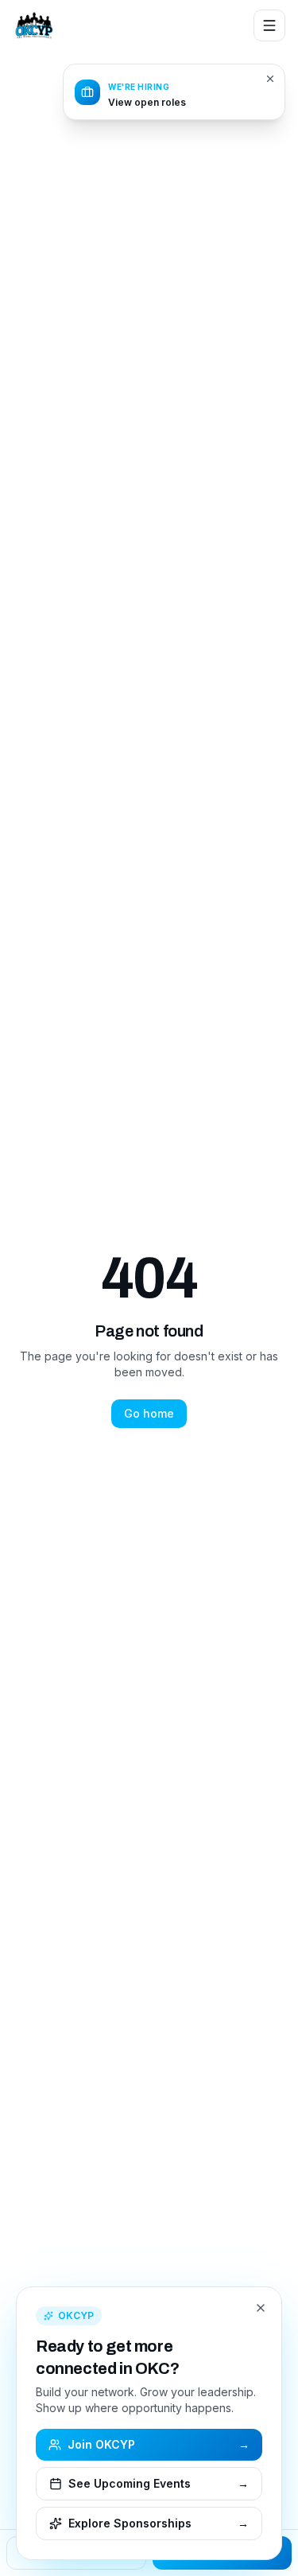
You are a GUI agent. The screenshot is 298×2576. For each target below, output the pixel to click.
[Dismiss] (270, 79)
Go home (149, 1413)
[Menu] (269, 25)
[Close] (261, 2308)
